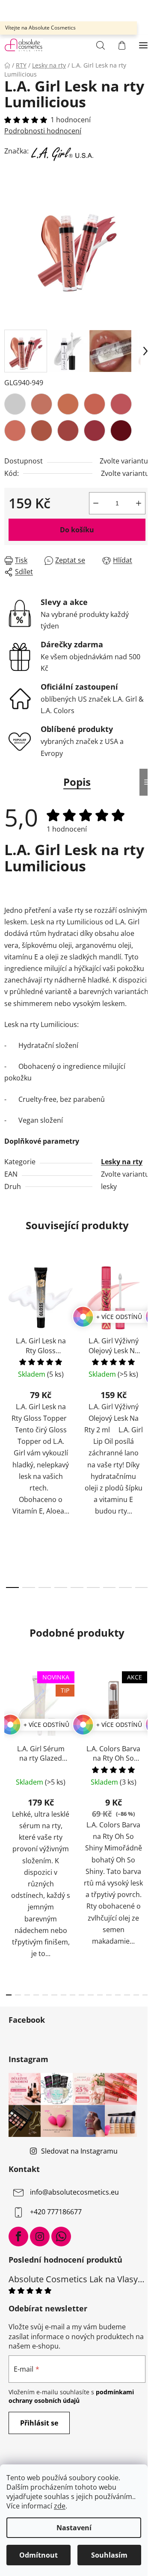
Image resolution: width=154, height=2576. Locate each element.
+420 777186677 (56, 2212)
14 (136, 1995)
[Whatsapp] (61, 2237)
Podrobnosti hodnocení (43, 131)
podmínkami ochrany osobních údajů (71, 2396)
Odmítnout (38, 2555)
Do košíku (77, 530)
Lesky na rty (122, 1162)
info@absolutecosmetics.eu (74, 2192)
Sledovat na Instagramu (79, 2151)
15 (145, 1995)
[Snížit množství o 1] (96, 503)
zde (60, 2506)
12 (118, 1995)
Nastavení (74, 2528)
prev (9, 1337)
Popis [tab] (77, 782)
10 (100, 1995)
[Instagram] (40, 2237)
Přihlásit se (39, 2423)
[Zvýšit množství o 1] (139, 503)
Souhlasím (109, 2555)
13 (127, 1995)
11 (109, 1995)
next (145, 1337)
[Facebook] (18, 2237)
